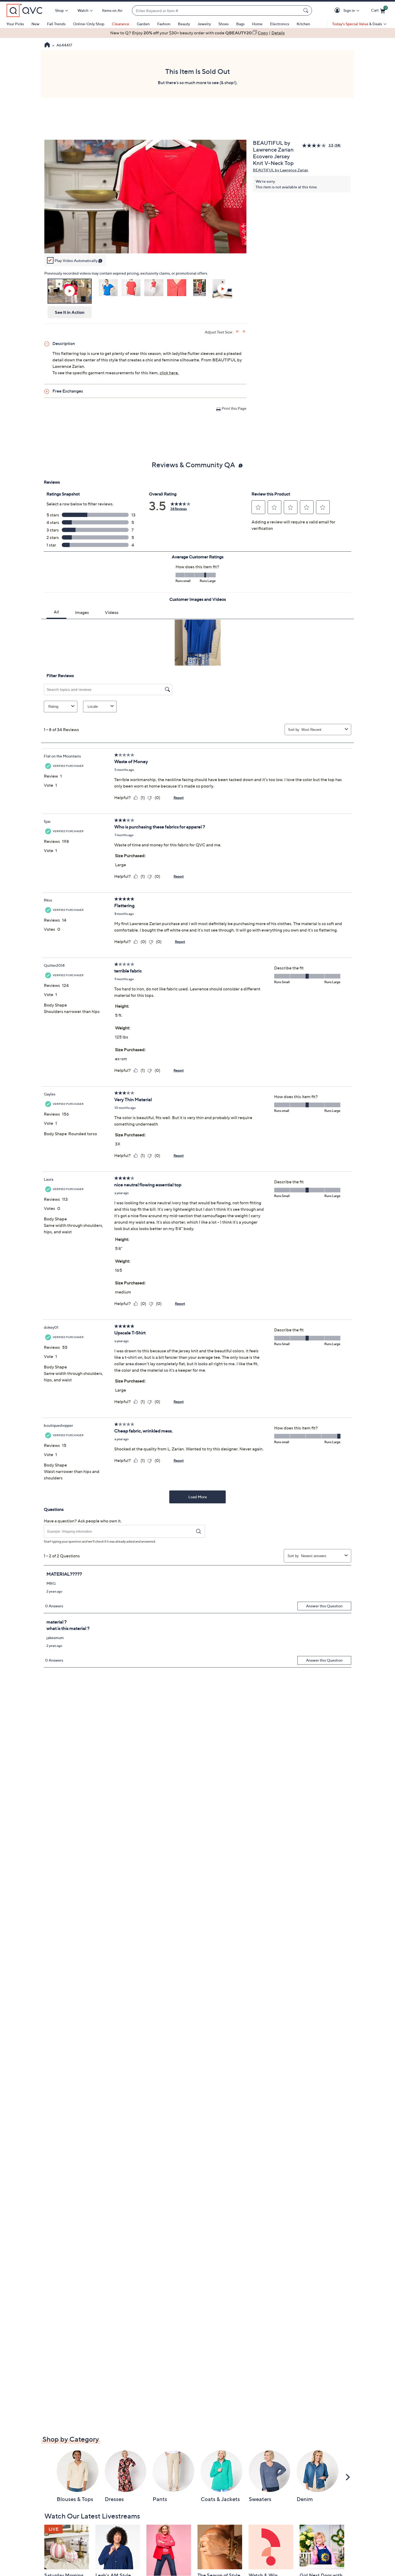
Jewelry (204, 24)
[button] (338, 11)
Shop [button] (59, 10)
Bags (240, 24)
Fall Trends (56, 24)
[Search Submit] (307, 10)
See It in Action (70, 312)
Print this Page (234, 408)
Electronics (280, 24)
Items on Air (112, 10)
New (35, 24)
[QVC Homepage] (47, 45)
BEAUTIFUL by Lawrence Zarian (281, 170)
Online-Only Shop (89, 24)
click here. (169, 373)
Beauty (184, 24)
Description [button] (64, 343)
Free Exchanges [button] (68, 391)
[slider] (145, 242)
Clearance (121, 24)
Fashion (164, 24)
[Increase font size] (238, 331)
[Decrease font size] (244, 331)
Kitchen (303, 24)
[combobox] (217, 11)
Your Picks (15, 24)
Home (257, 24)
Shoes (224, 24)
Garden (143, 24)
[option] (198, 33)
